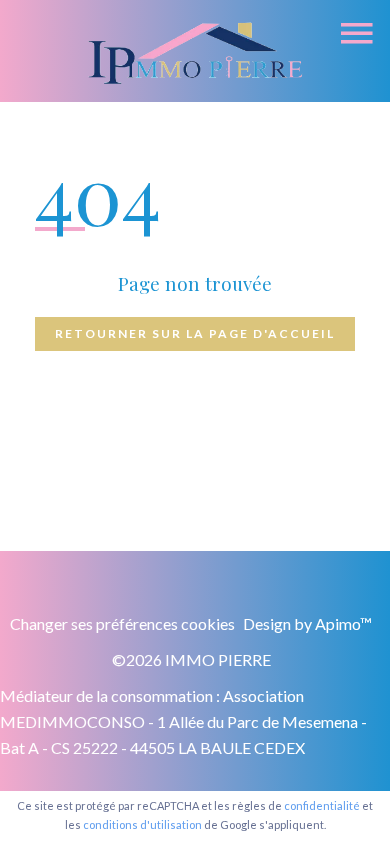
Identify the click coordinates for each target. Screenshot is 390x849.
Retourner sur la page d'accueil (195, 333)
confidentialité (322, 805)
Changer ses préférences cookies (122, 623)
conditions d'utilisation (142, 824)
